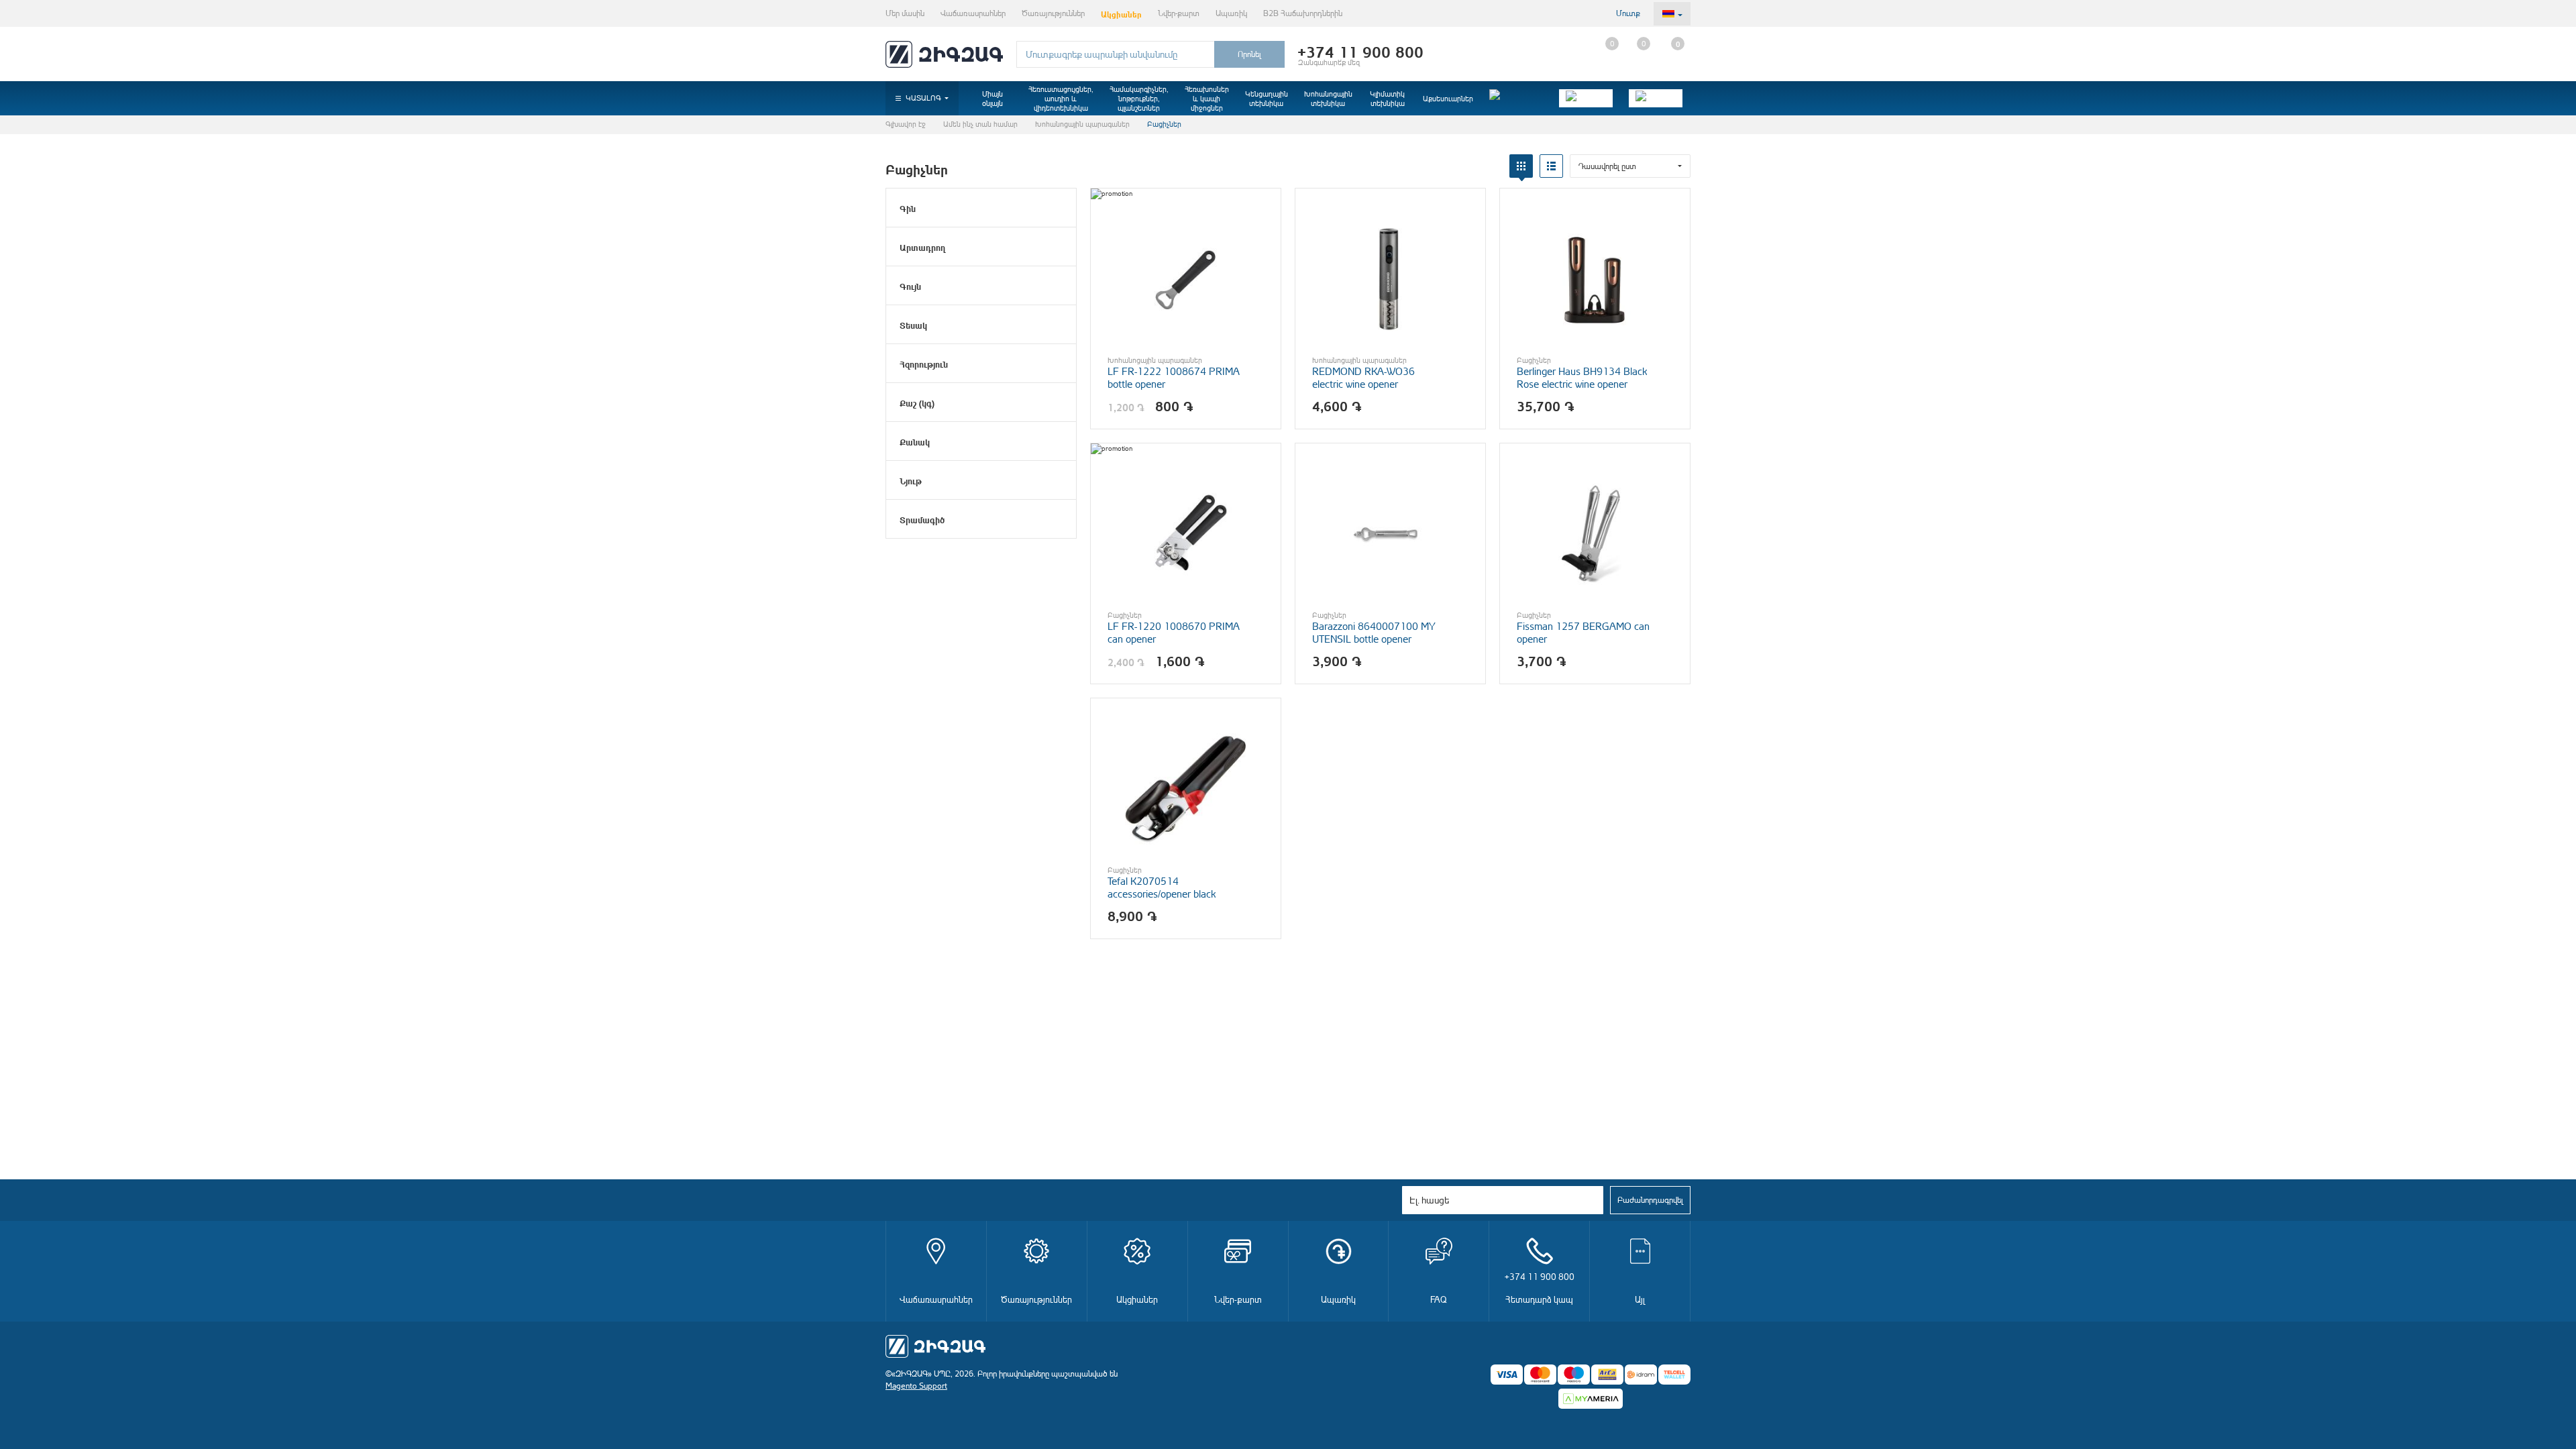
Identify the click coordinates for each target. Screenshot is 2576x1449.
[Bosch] (1586, 98)
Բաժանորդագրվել (1650, 1200)
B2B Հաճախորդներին (1303, 13)
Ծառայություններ (1053, 13)
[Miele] (1516, 98)
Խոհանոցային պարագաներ (1082, 124)
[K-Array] (1656, 98)
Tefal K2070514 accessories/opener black (1162, 888)
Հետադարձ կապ (1540, 1288)
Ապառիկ (1231, 13)
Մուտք (1628, 13)
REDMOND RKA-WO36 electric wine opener (1363, 378)
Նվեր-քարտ (1179, 13)
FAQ (1439, 1299)
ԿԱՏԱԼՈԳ (923, 98)
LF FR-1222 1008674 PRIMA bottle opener (1173, 378)
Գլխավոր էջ (906, 124)
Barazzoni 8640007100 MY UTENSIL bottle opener (1374, 633)
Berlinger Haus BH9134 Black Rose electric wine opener (1582, 378)
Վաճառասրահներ (973, 13)
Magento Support (916, 1386)
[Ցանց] (1521, 166)
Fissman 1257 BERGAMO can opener (1583, 633)
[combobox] (1115, 54)
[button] (1630, 166)
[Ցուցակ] (1551, 166)
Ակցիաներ (1121, 13)
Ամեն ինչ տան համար (980, 124)
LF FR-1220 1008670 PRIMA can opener (1173, 633)
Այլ (1640, 1299)
